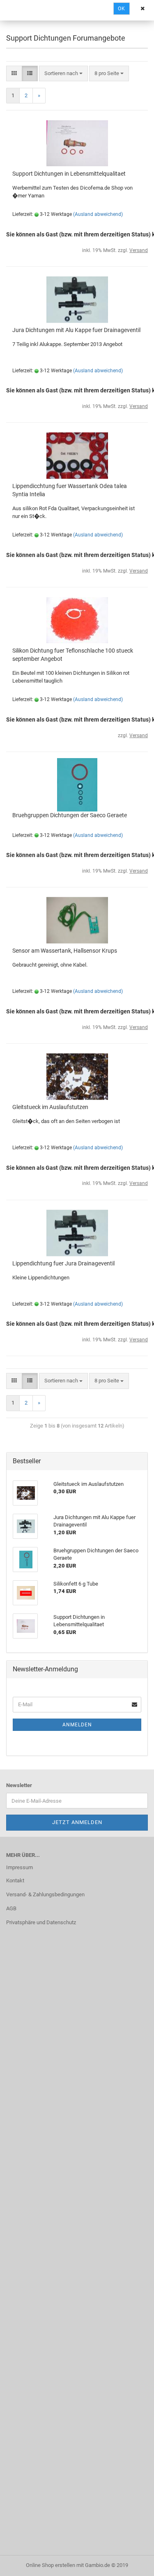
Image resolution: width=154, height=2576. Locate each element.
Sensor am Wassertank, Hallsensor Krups (65, 951)
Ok (122, 9)
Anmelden (77, 1725)
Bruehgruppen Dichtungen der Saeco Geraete (70, 815)
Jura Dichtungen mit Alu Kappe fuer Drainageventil (76, 330)
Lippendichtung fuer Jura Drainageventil (63, 1263)
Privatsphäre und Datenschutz (41, 1922)
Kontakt (15, 1880)
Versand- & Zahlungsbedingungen (45, 1894)
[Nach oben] (131, 2564)
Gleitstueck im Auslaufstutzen (50, 1107)
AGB (11, 1908)
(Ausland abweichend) (98, 214)
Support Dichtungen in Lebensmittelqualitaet (69, 174)
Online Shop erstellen (51, 2565)
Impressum (20, 1867)
